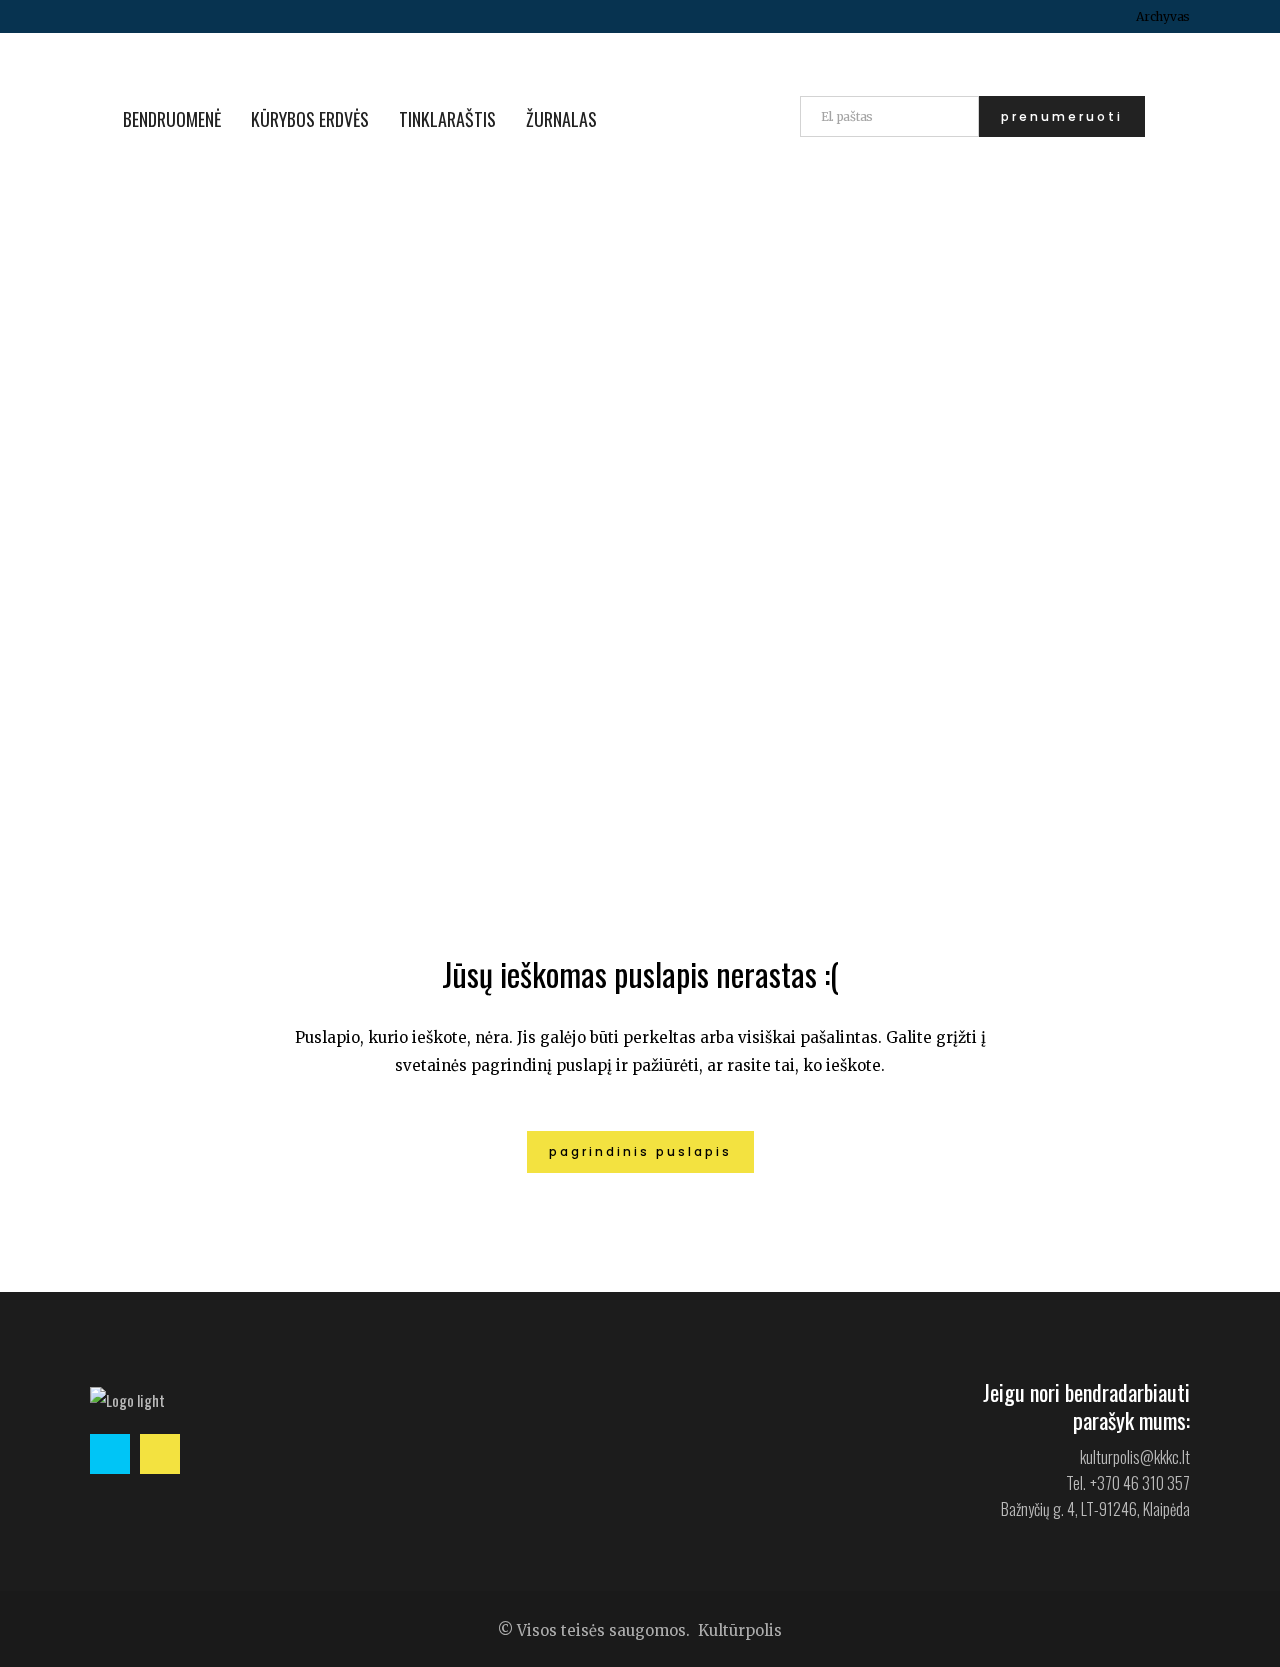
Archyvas (1163, 16)
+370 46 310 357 (1140, 1483)
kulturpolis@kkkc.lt (1135, 1457)
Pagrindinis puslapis (640, 1151)
